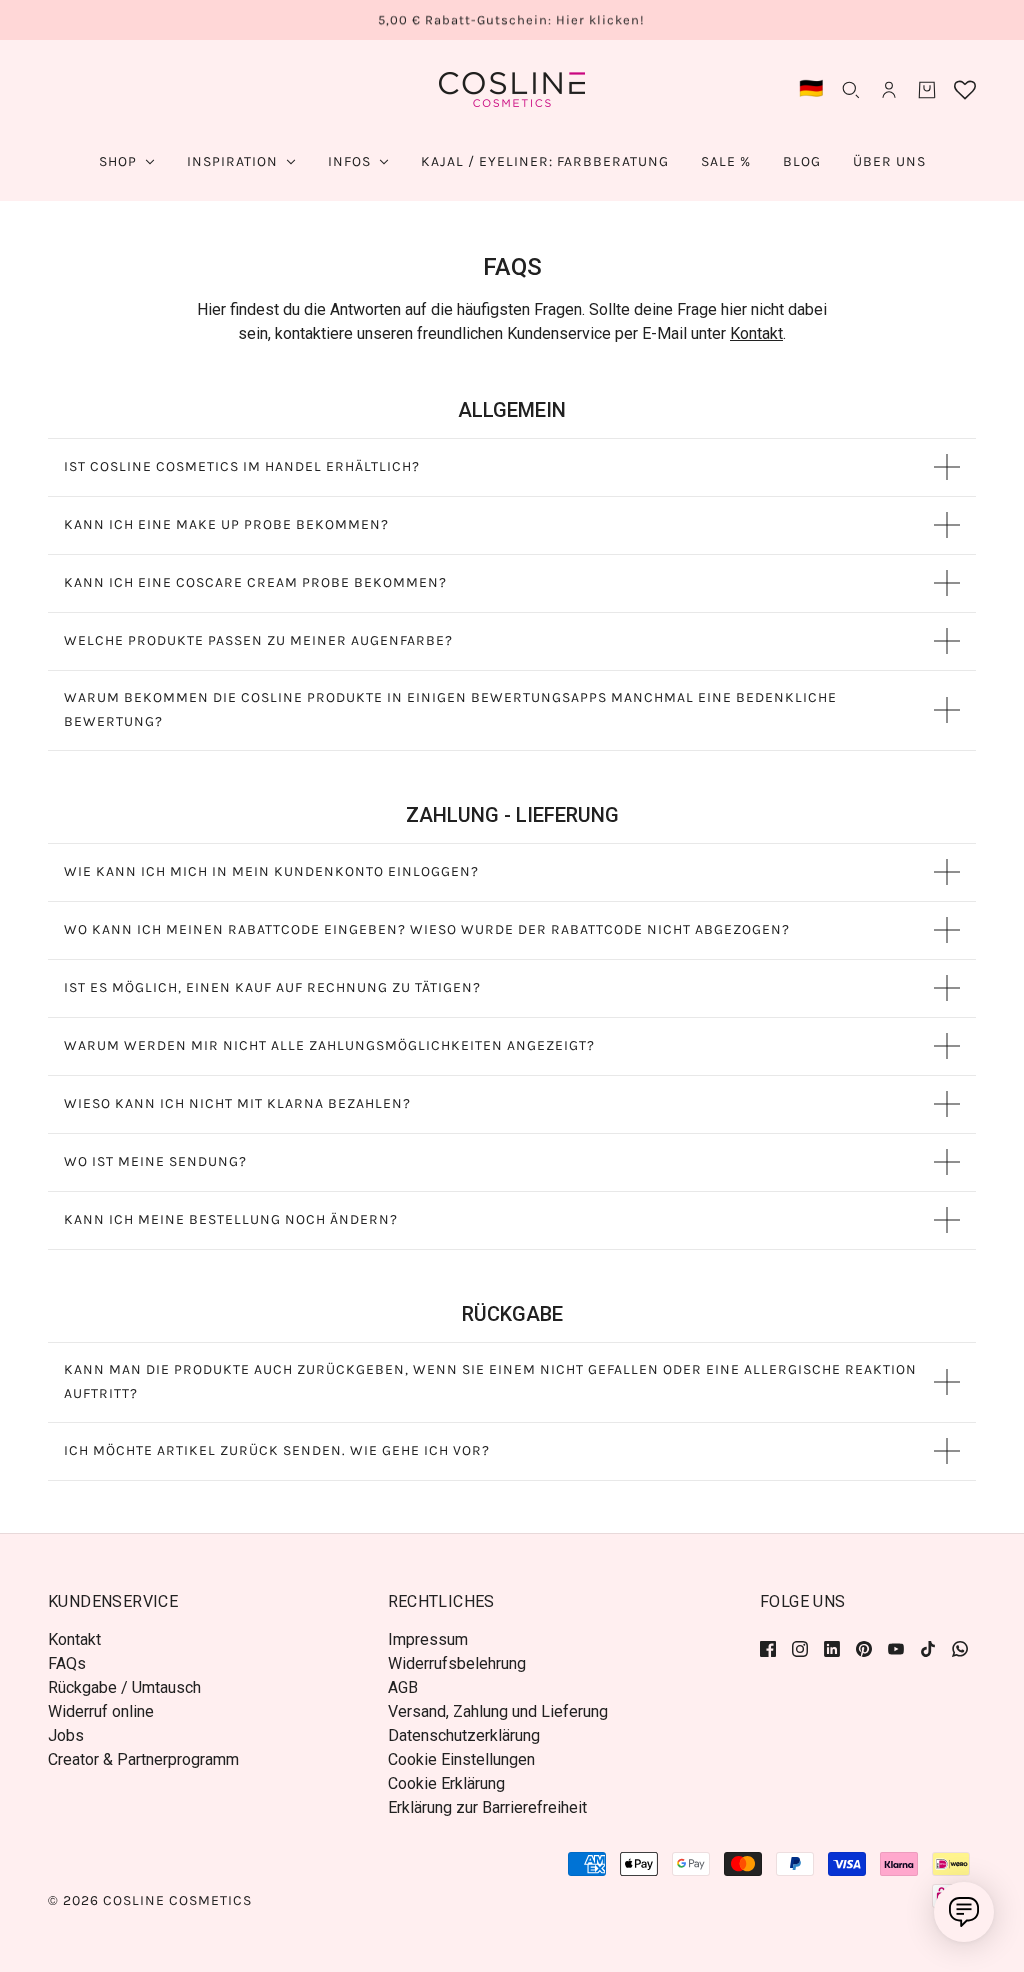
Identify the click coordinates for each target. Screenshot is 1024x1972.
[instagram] (800, 1648)
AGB (403, 1687)
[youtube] (896, 1648)
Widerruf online (101, 1711)
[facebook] (772, 1648)
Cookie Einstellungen (461, 1759)
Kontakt (756, 333)
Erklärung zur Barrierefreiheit (487, 1807)
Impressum (428, 1639)
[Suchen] (851, 90)
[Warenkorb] (927, 90)
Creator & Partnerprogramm (143, 1759)
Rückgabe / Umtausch (124, 1687)
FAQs (67, 1663)
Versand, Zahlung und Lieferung (498, 1711)
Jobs (66, 1735)
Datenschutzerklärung (464, 1735)
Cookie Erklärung (446, 1783)
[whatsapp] (960, 1648)
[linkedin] (832, 1648)
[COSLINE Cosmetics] (512, 89)
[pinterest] (864, 1648)
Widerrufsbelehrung (457, 1663)
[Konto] (889, 90)
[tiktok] (928, 1648)
